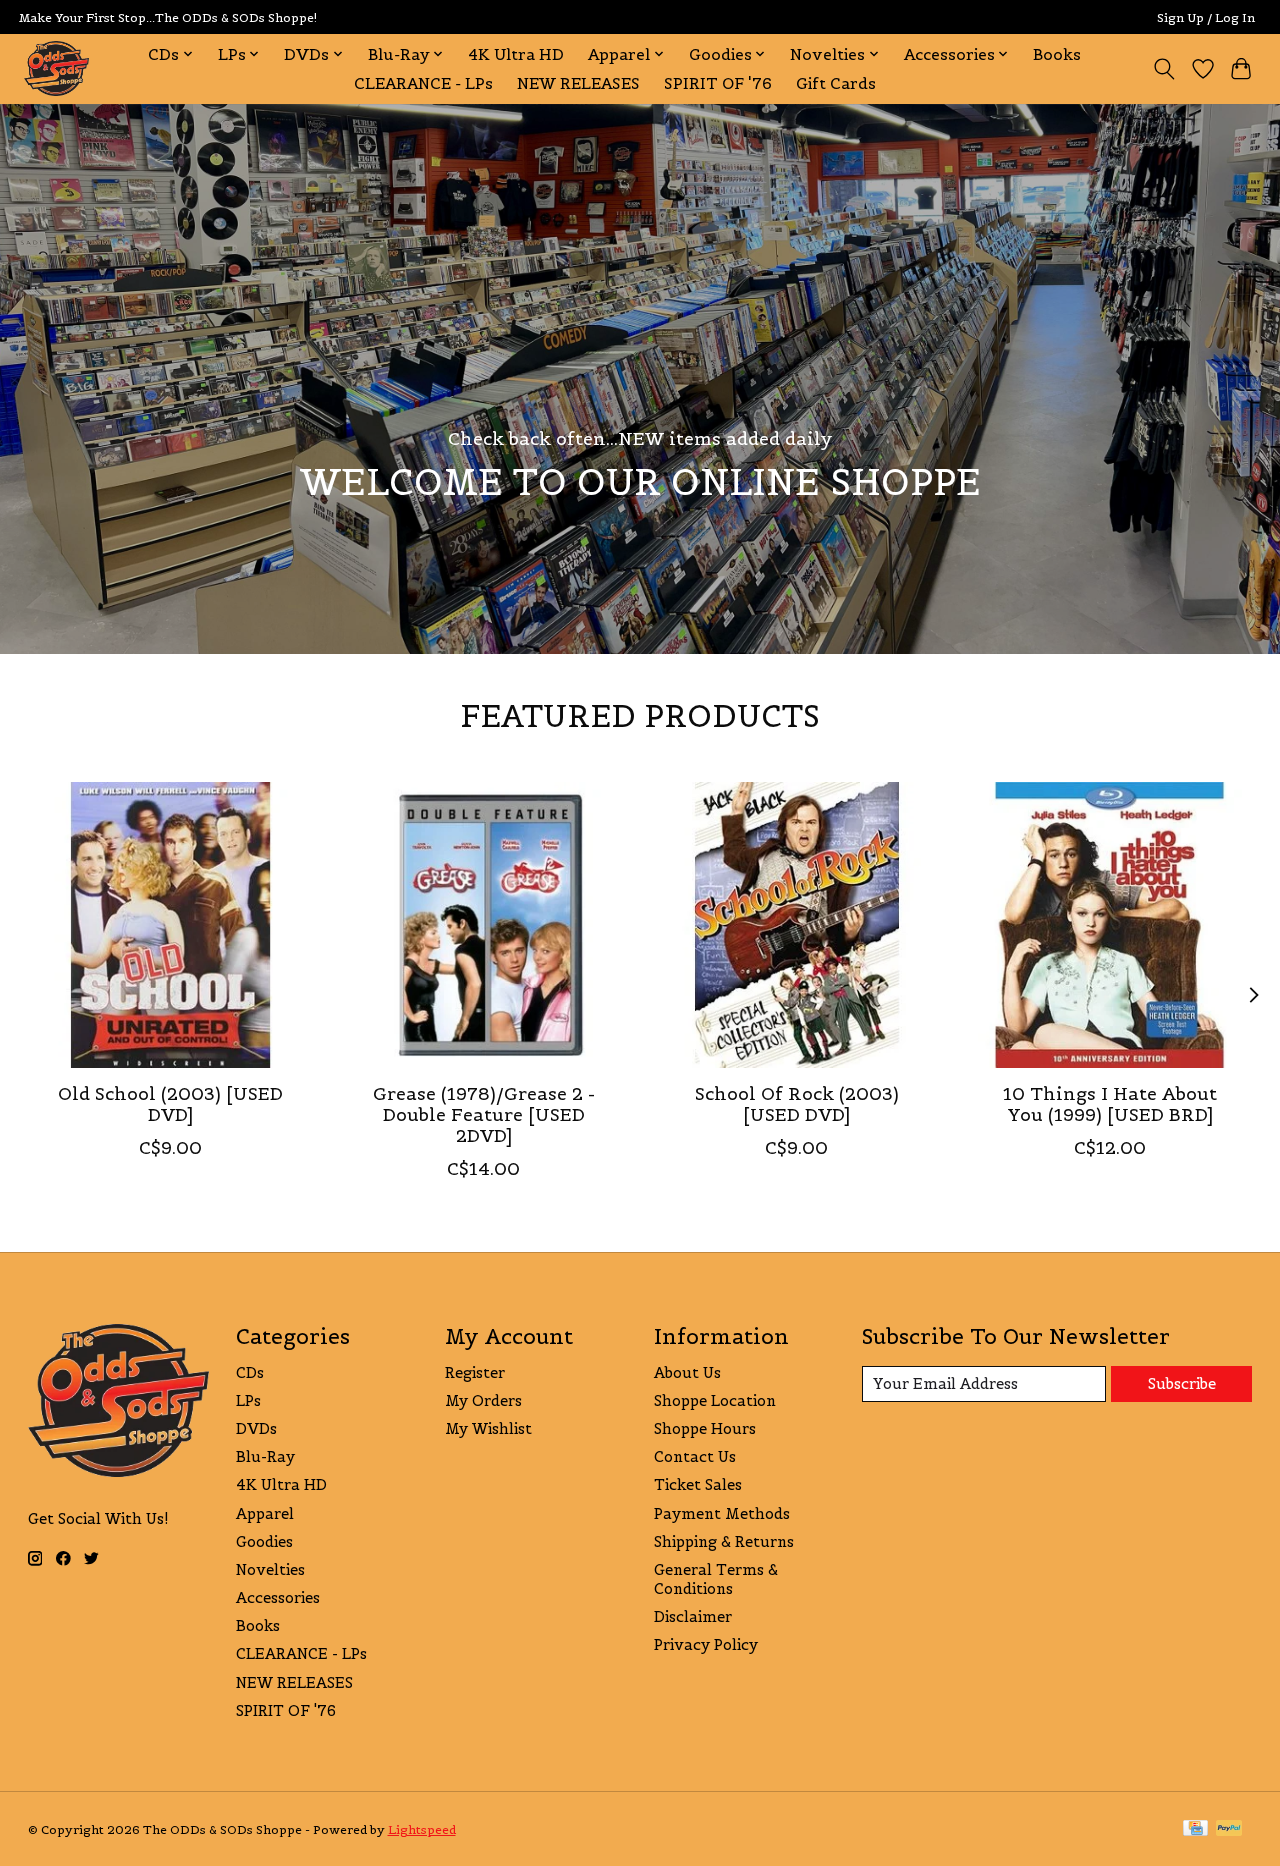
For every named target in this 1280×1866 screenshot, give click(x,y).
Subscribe (1182, 1383)
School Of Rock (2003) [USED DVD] (796, 1104)
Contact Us (695, 1456)
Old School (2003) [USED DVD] (170, 1104)
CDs (250, 1372)
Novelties (270, 1569)
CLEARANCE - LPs (423, 83)
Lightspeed (422, 1829)
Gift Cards (836, 83)
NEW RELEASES (578, 83)
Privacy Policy (706, 1644)
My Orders (483, 1400)
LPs (248, 1400)
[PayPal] (1229, 1829)
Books (1057, 54)
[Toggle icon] (1163, 69)
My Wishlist (488, 1428)
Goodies (264, 1541)
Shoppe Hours (705, 1428)
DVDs (256, 1428)
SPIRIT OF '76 (718, 83)
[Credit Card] (1195, 1829)
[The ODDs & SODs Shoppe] (56, 68)
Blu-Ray (265, 1456)
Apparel (265, 1513)
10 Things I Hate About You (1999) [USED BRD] (1110, 1104)
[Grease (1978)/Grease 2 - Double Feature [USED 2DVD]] (484, 925)
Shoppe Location (715, 1400)
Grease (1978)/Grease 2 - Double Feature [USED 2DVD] (483, 1115)
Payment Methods (722, 1513)
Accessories (278, 1597)
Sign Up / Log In (1206, 17)
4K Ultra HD (516, 54)
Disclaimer (693, 1616)
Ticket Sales (698, 1484)
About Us (687, 1372)
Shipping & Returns (724, 1541)
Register (475, 1372)
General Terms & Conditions (716, 1579)
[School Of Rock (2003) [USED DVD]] (797, 925)
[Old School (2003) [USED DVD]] (171, 925)
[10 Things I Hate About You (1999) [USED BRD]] (1110, 925)
